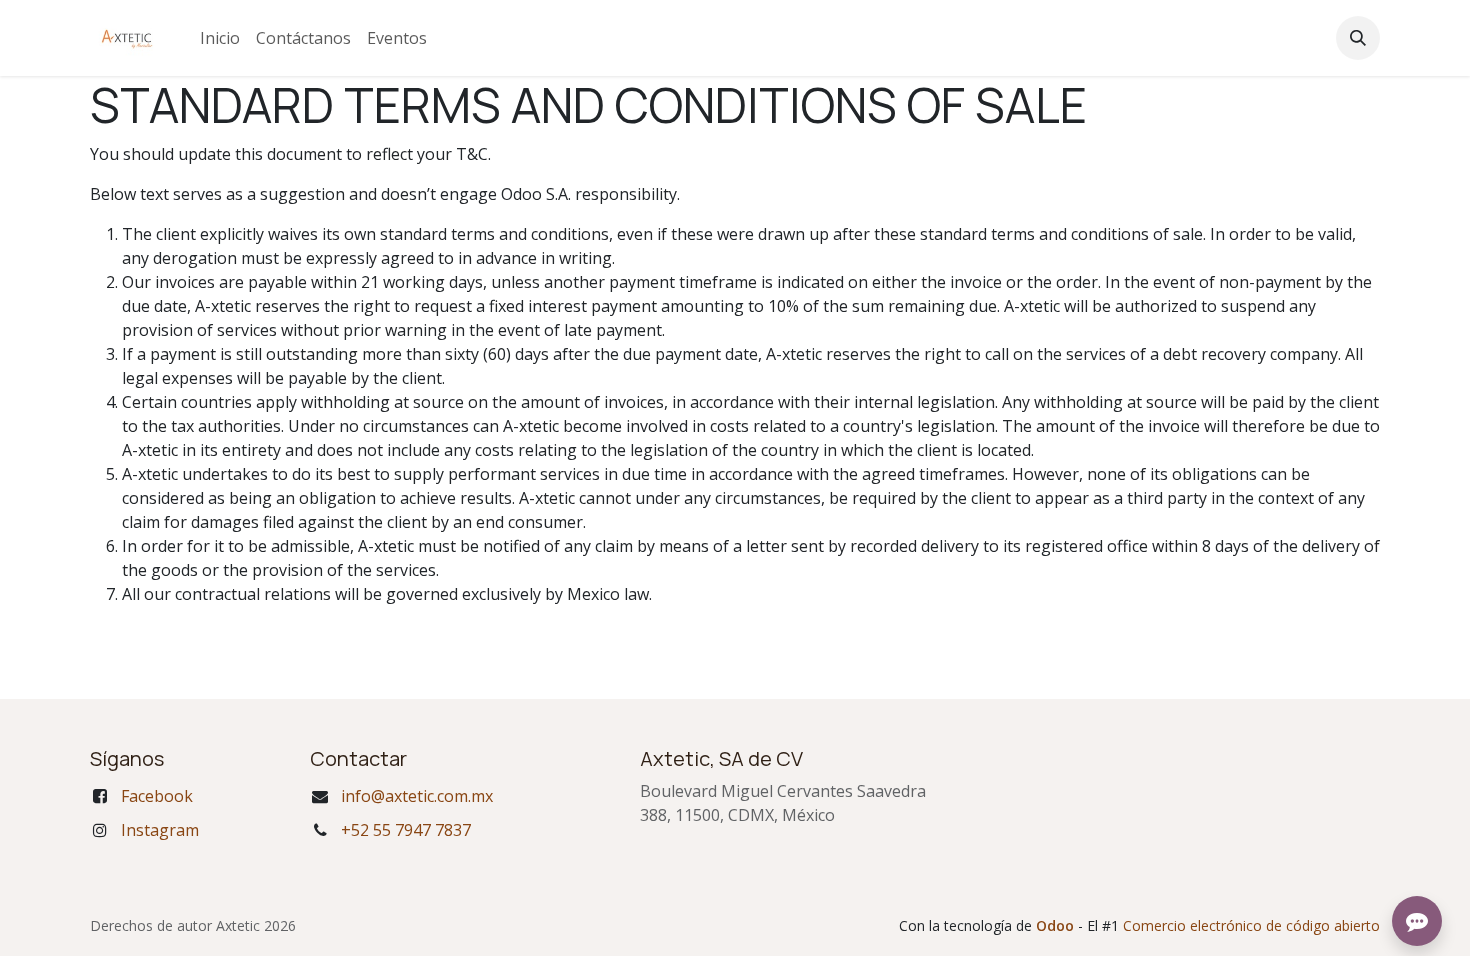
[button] (1358, 38)
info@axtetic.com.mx (417, 796)
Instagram (160, 830)
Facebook (157, 796)
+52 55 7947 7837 (406, 830)
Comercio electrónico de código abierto (1251, 925)
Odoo (1057, 925)
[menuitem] (220, 38)
